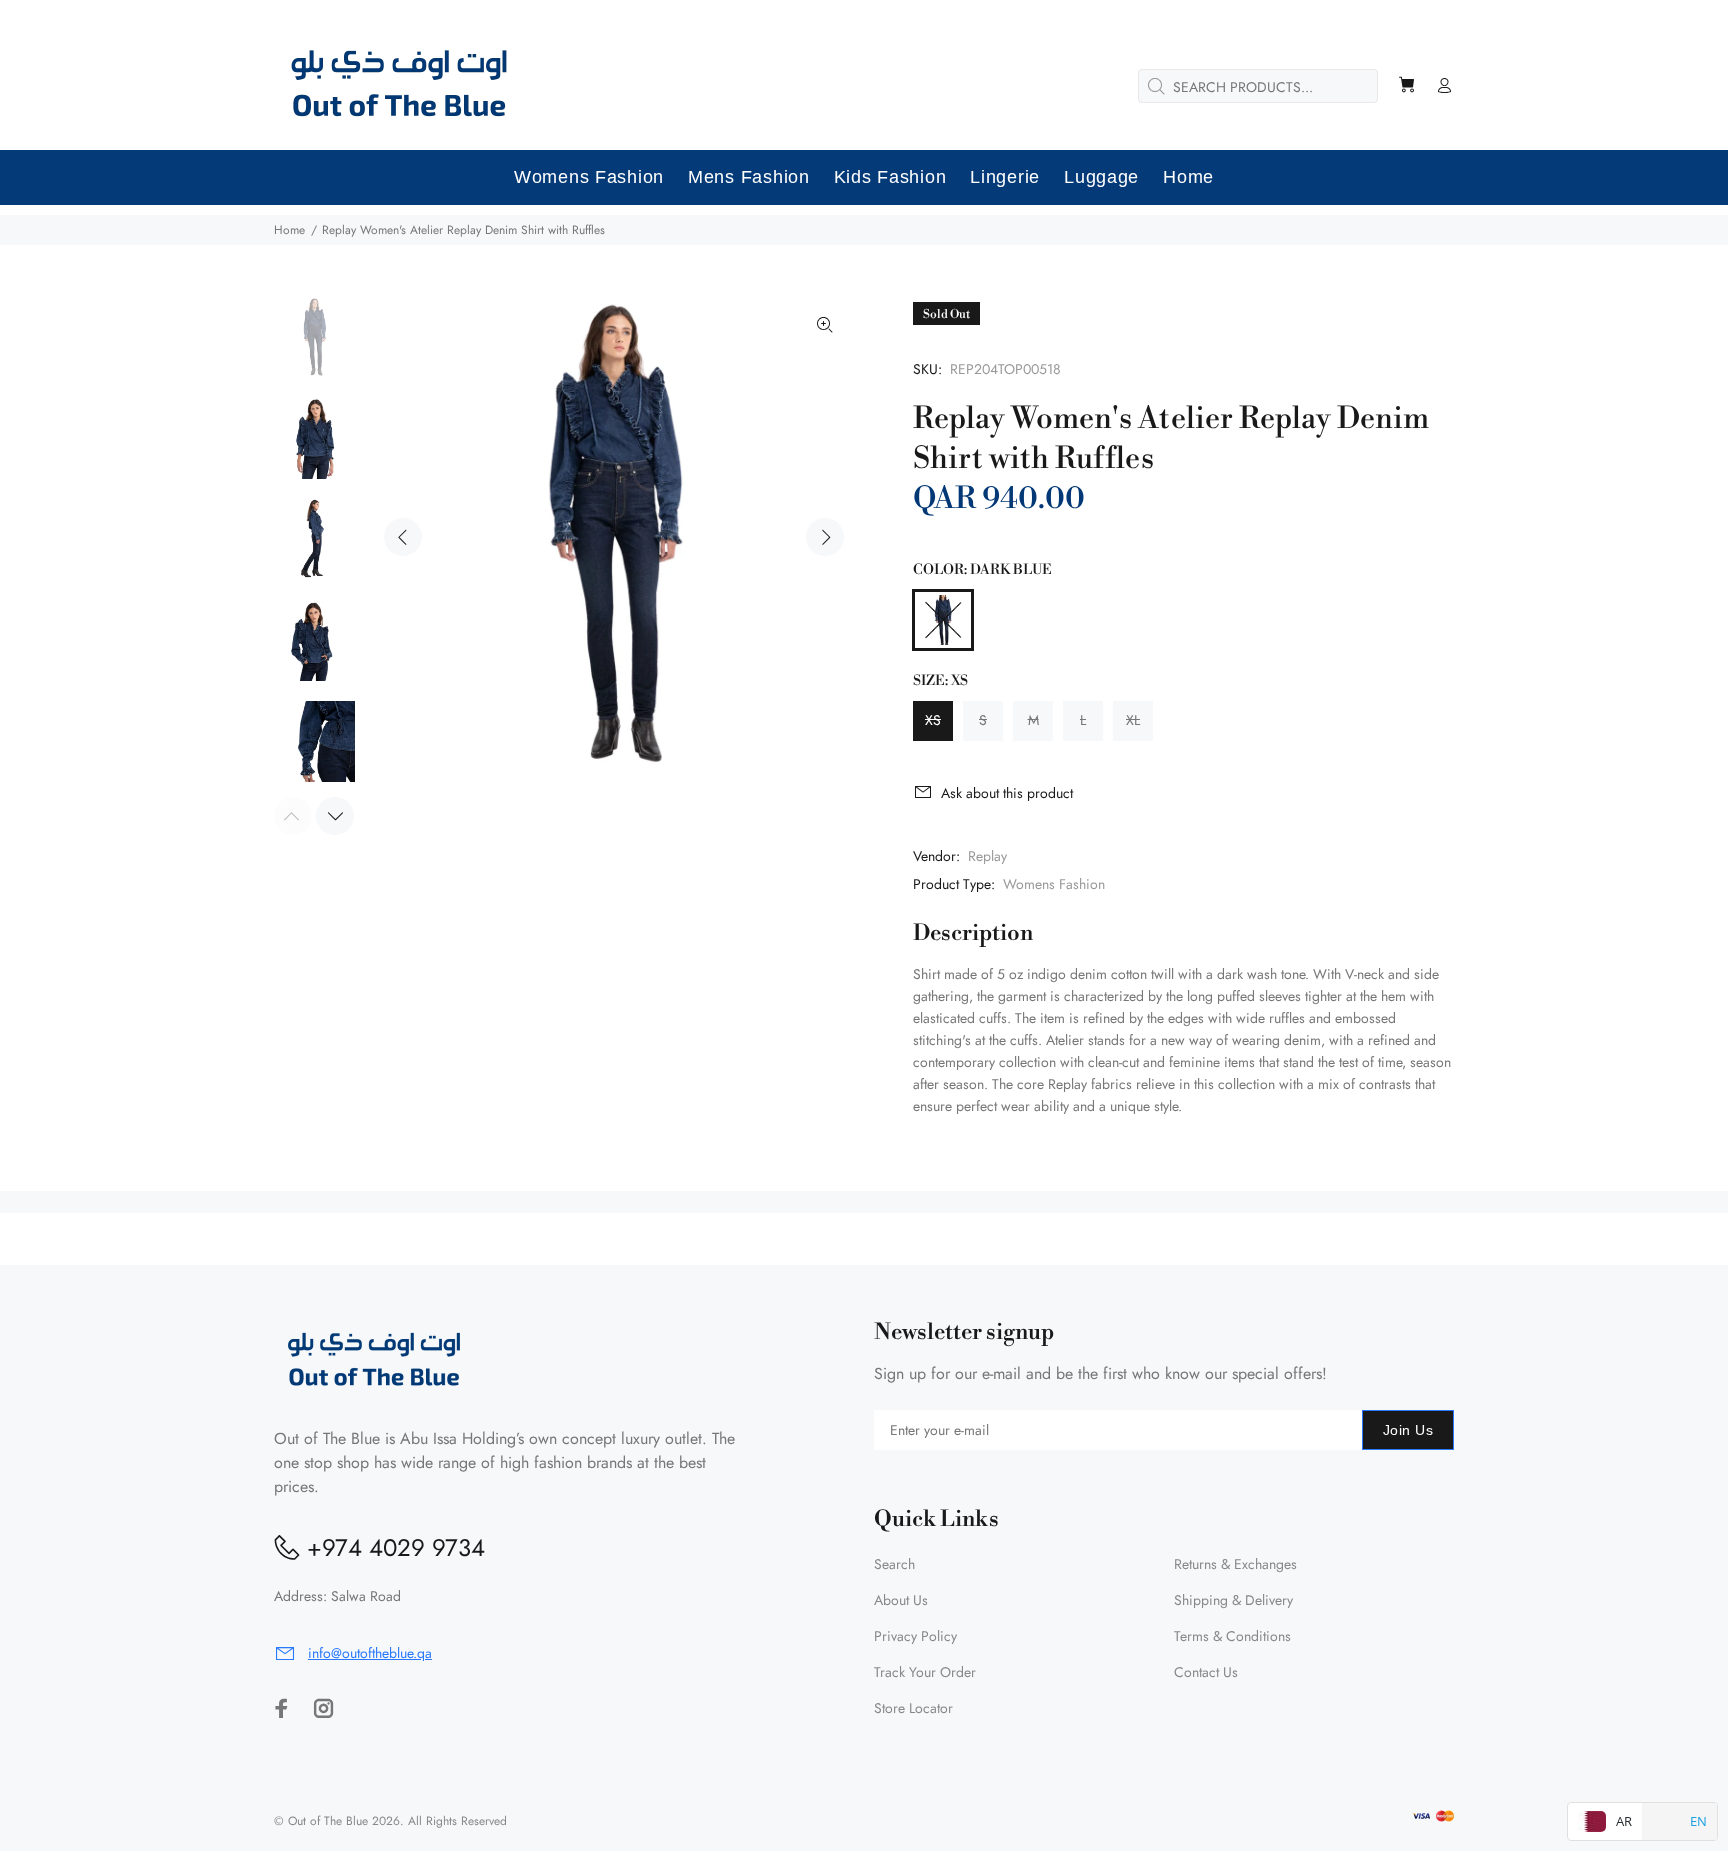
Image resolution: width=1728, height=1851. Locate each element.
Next (825, 537)
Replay (987, 856)
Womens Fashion (1054, 884)
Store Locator (913, 1708)
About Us (901, 1600)
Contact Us (1206, 1672)
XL (1133, 720)
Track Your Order (925, 1672)
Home (289, 230)
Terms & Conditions (1232, 1636)
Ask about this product (1007, 793)
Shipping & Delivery (1233, 1600)
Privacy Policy (915, 1636)
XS (933, 720)
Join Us (1408, 1430)
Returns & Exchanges (1235, 1564)
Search (894, 1564)
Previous (403, 537)
